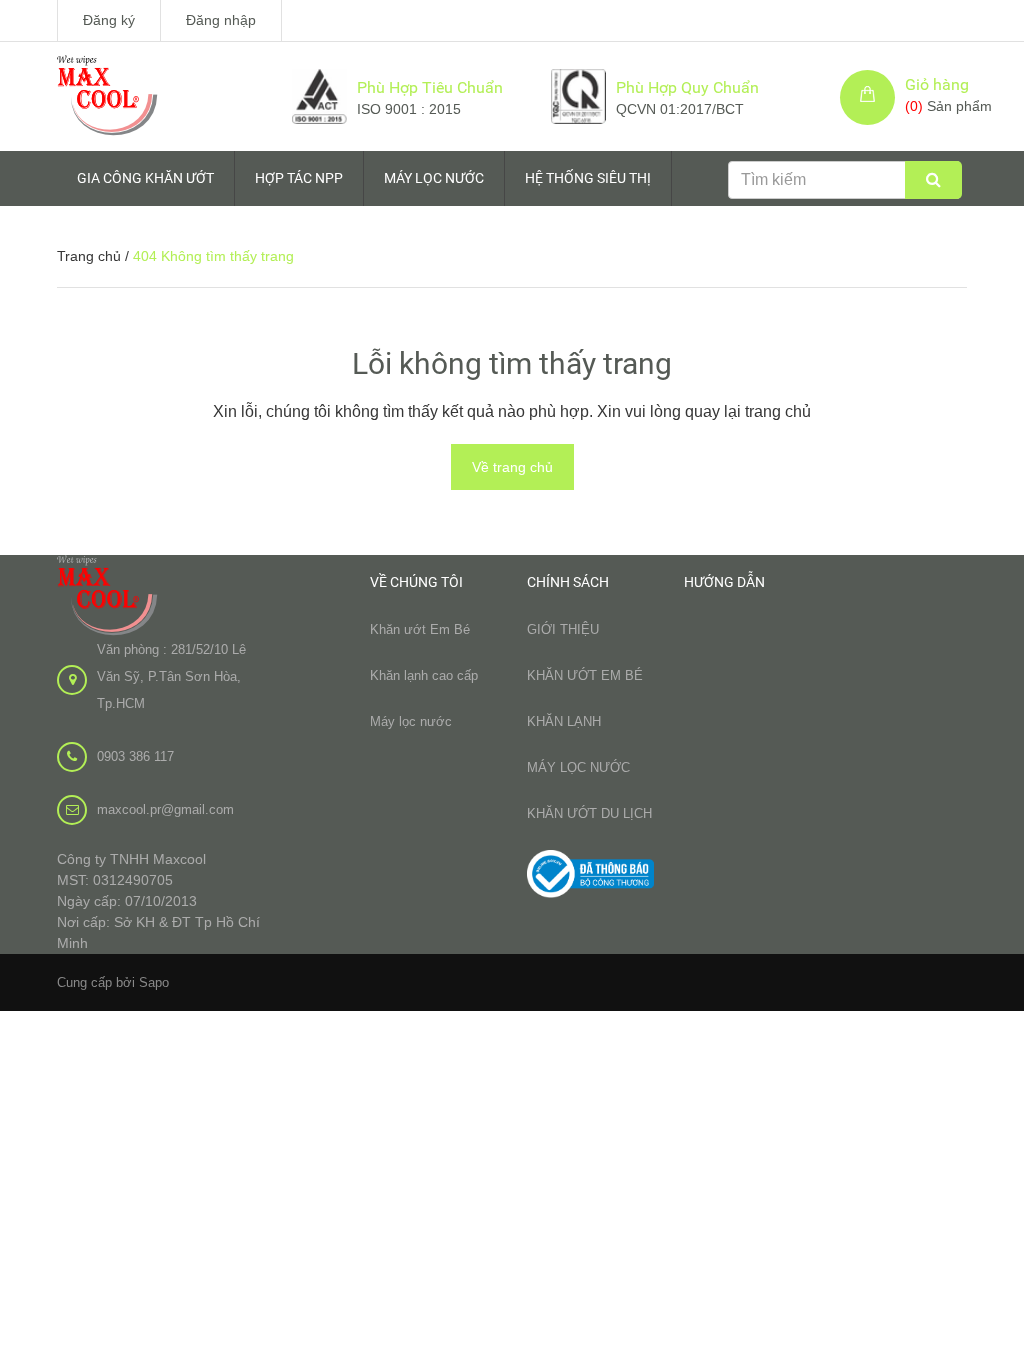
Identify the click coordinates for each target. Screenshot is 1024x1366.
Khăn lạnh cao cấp (424, 675)
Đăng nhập (221, 20)
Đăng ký (109, 20)
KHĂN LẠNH (564, 721)
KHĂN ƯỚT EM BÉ (585, 675)
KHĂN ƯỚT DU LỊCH (589, 813)
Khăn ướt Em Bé (420, 629)
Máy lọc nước (411, 721)
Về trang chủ (512, 467)
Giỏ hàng (937, 84)
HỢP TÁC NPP (299, 178)
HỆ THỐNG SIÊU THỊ (588, 178)
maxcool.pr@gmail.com (165, 809)
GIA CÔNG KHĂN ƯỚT (145, 178)
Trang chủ (89, 256)
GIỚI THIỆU (563, 629)
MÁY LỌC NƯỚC (434, 178)
